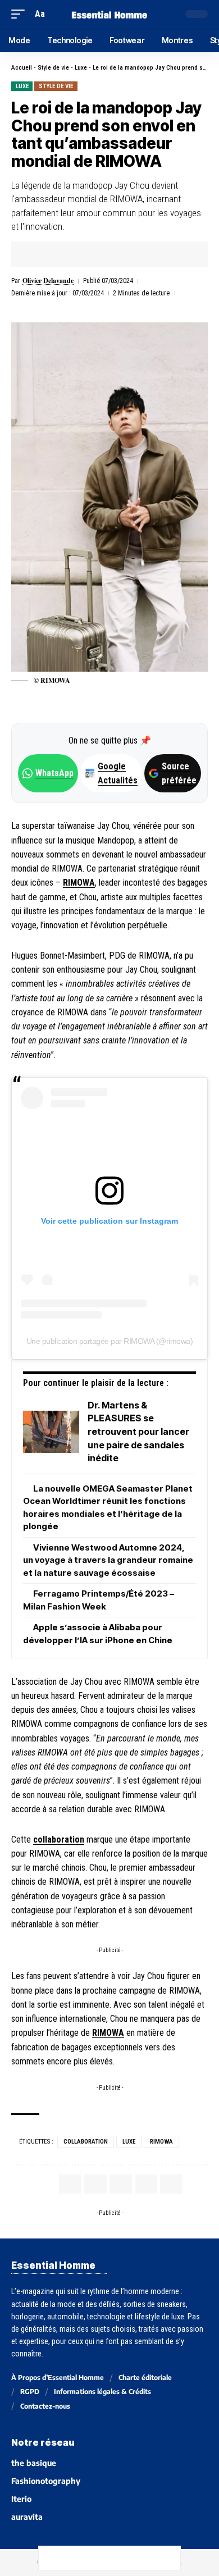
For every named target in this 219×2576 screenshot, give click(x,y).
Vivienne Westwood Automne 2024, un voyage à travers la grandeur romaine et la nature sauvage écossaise (108, 1560)
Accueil (22, 68)
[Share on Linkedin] (89, 254)
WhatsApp (54, 773)
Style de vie (53, 68)
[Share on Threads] (98, 2558)
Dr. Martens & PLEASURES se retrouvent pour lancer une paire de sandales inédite (138, 1431)
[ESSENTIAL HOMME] (109, 14)
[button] (21, 14)
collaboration (59, 1839)
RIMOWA (79, 883)
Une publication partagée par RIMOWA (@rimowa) (110, 1341)
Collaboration (86, 2142)
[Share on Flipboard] (72, 254)
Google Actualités (112, 773)
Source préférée (179, 773)
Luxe (81, 68)
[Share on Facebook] (37, 254)
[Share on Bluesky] (121, 2558)
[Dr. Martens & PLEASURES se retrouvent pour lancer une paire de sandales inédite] (51, 1432)
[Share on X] (54, 254)
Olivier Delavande (48, 281)
